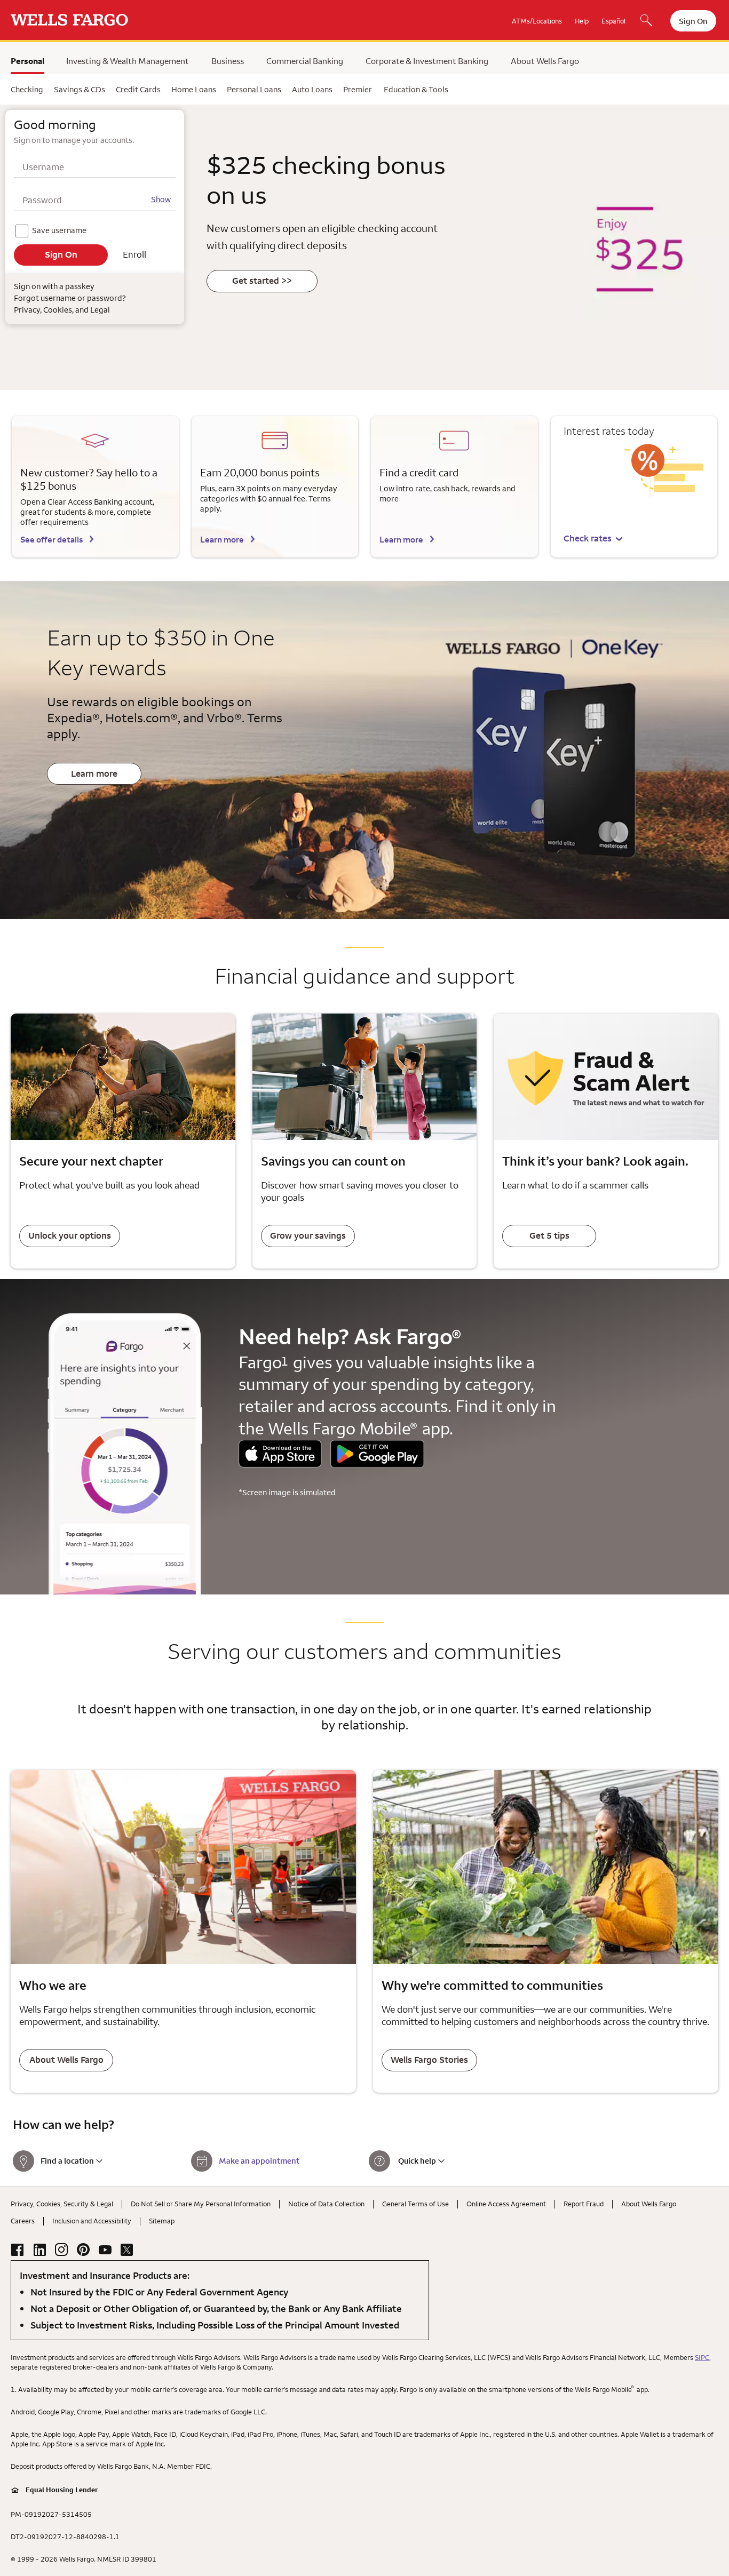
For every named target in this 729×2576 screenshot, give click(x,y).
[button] (594, 539)
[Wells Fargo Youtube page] (105, 2250)
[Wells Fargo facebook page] (18, 2250)
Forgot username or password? (70, 298)
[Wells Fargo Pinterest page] (83, 2250)
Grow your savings (308, 1235)
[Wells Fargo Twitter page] (127, 2250)
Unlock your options (70, 1235)
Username (43, 167)
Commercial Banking (305, 61)
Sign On (693, 21)
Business (228, 61)
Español (613, 21)
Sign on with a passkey (54, 286)
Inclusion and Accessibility (92, 2221)
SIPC (702, 2357)
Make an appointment (259, 2161)
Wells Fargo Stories (429, 2060)
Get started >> (262, 281)
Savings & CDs (80, 89)
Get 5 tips (549, 1235)
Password (42, 200)
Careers (23, 2221)
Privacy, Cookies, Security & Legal (62, 2204)
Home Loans (194, 89)
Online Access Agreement (506, 2204)
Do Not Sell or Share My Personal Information (201, 2204)
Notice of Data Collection (326, 2204)
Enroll (134, 254)
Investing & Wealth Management (128, 61)
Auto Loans (312, 89)
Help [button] (582, 21)
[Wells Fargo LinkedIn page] (39, 2250)
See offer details (51, 539)
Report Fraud (584, 2204)
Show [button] (161, 199)
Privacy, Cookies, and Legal (62, 310)
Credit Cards (138, 89)
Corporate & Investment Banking (427, 61)
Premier (358, 89)
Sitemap (162, 2221)
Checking (27, 89)
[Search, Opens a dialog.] (646, 21)
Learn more (222, 539)
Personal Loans (254, 89)
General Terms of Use (415, 2204)
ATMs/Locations (537, 21)
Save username (60, 229)
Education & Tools (416, 89)
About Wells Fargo (545, 61)
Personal (27, 61)
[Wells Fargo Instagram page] (61, 2250)
